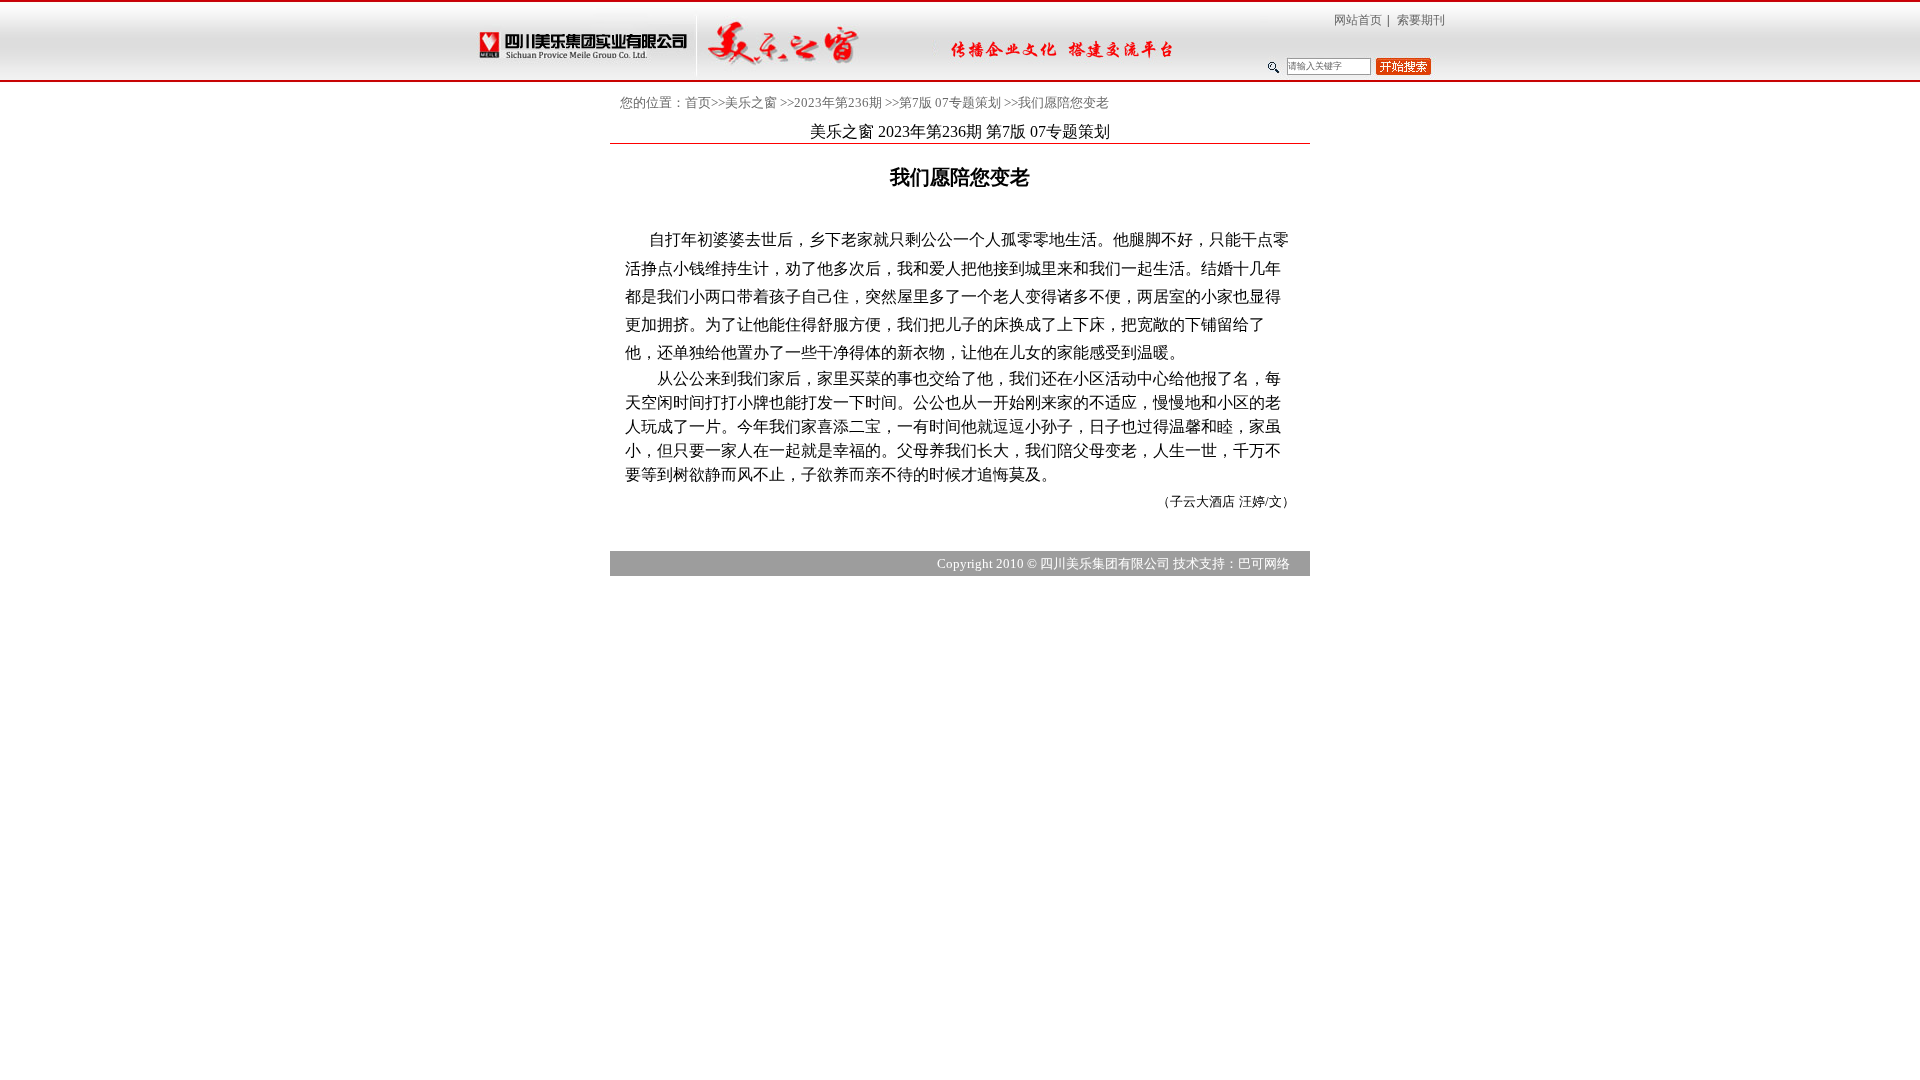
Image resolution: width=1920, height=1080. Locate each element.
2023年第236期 (838, 102)
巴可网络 (1264, 563)
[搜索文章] (1403, 66)
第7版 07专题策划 (950, 102)
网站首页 (1358, 20)
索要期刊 (1421, 20)
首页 (698, 102)
